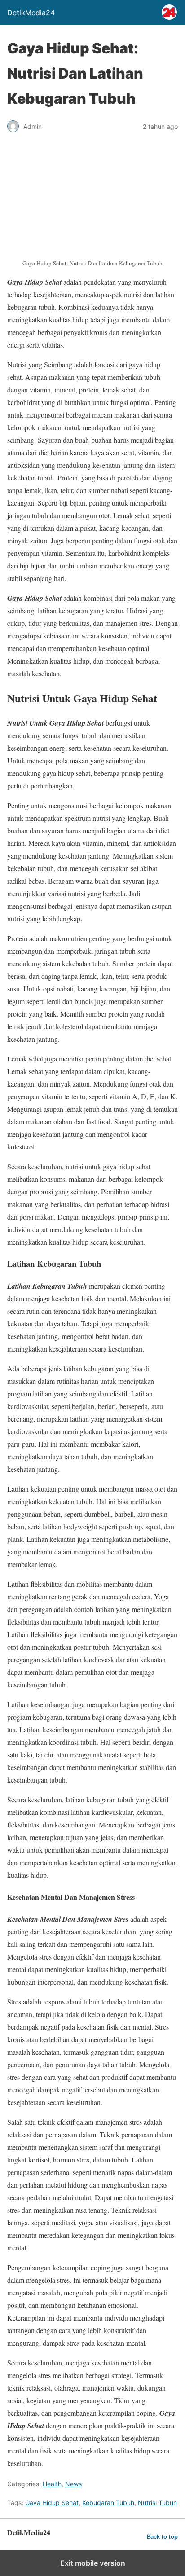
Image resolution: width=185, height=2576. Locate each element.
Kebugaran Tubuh (108, 2503)
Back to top (162, 2537)
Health (52, 2484)
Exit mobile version (93, 2563)
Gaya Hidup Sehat (52, 2503)
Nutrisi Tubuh (157, 2503)
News (73, 2484)
